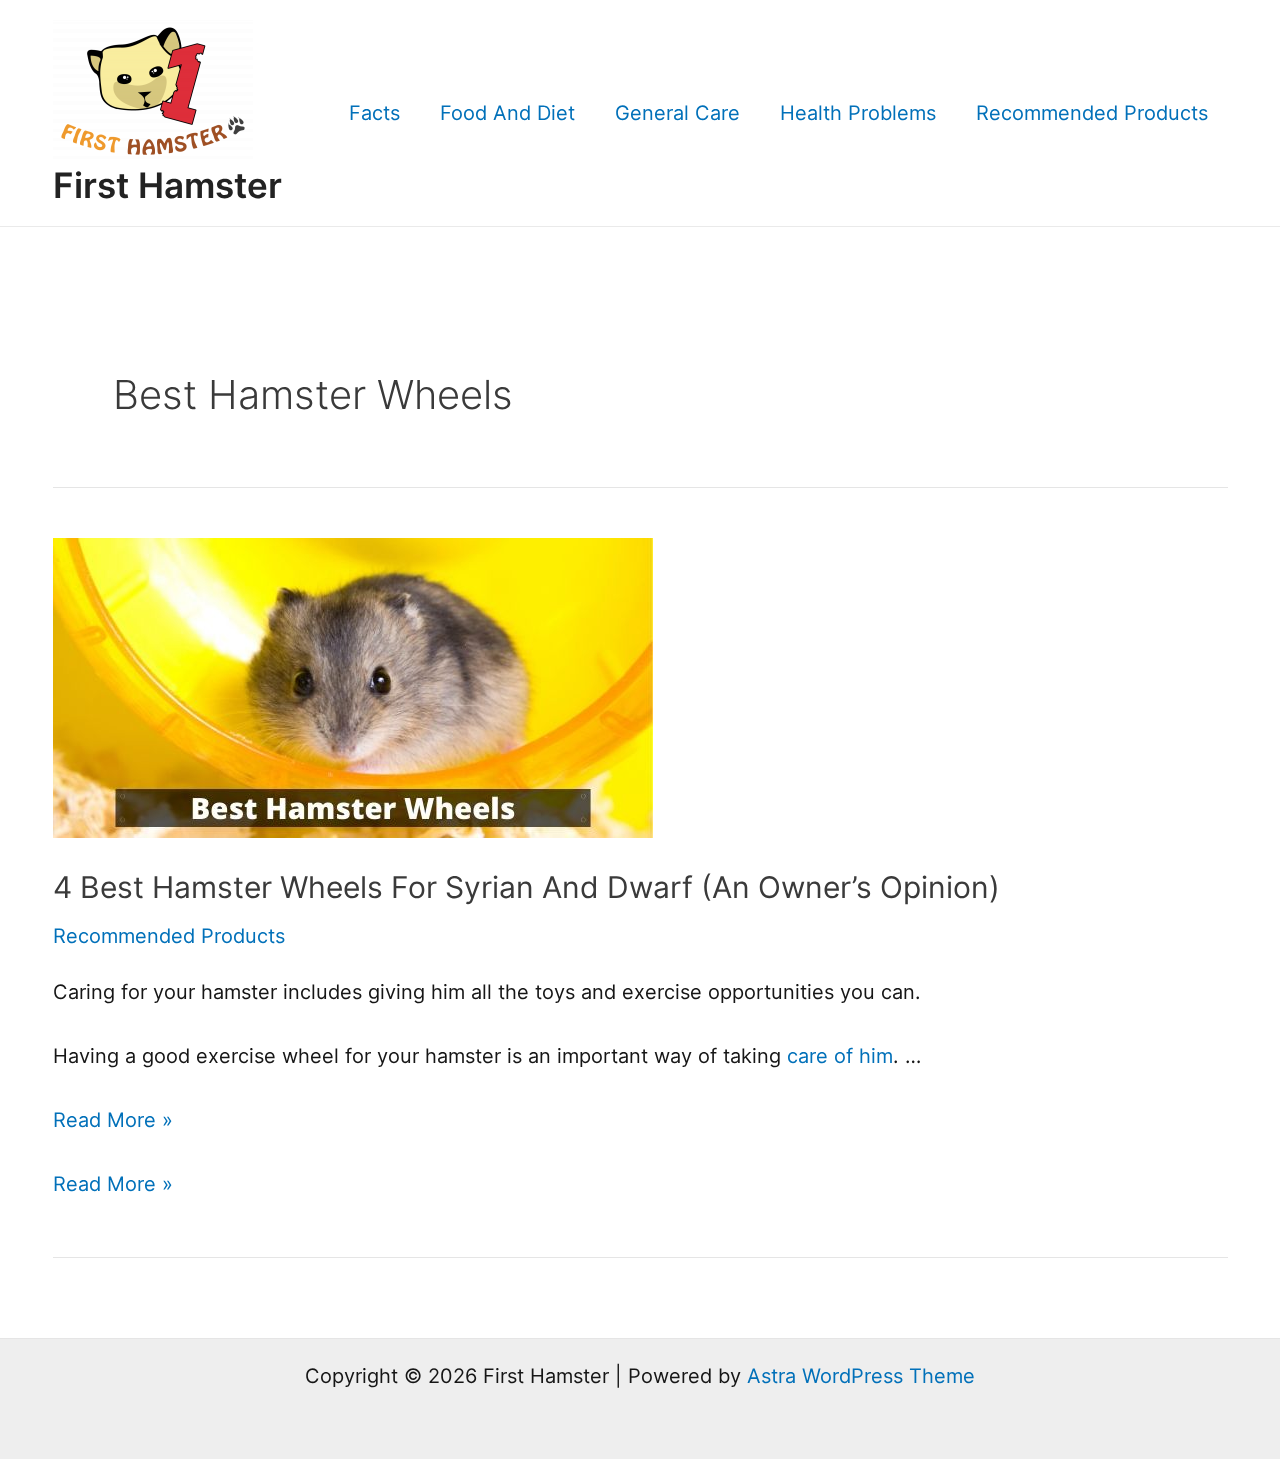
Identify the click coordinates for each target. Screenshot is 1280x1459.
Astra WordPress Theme (861, 1376)
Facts (374, 113)
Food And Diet (507, 113)
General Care (677, 113)
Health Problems (858, 113)
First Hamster (167, 185)
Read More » (113, 1120)
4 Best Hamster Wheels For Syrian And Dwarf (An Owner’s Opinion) (526, 887)
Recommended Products (1092, 113)
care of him (840, 1056)
